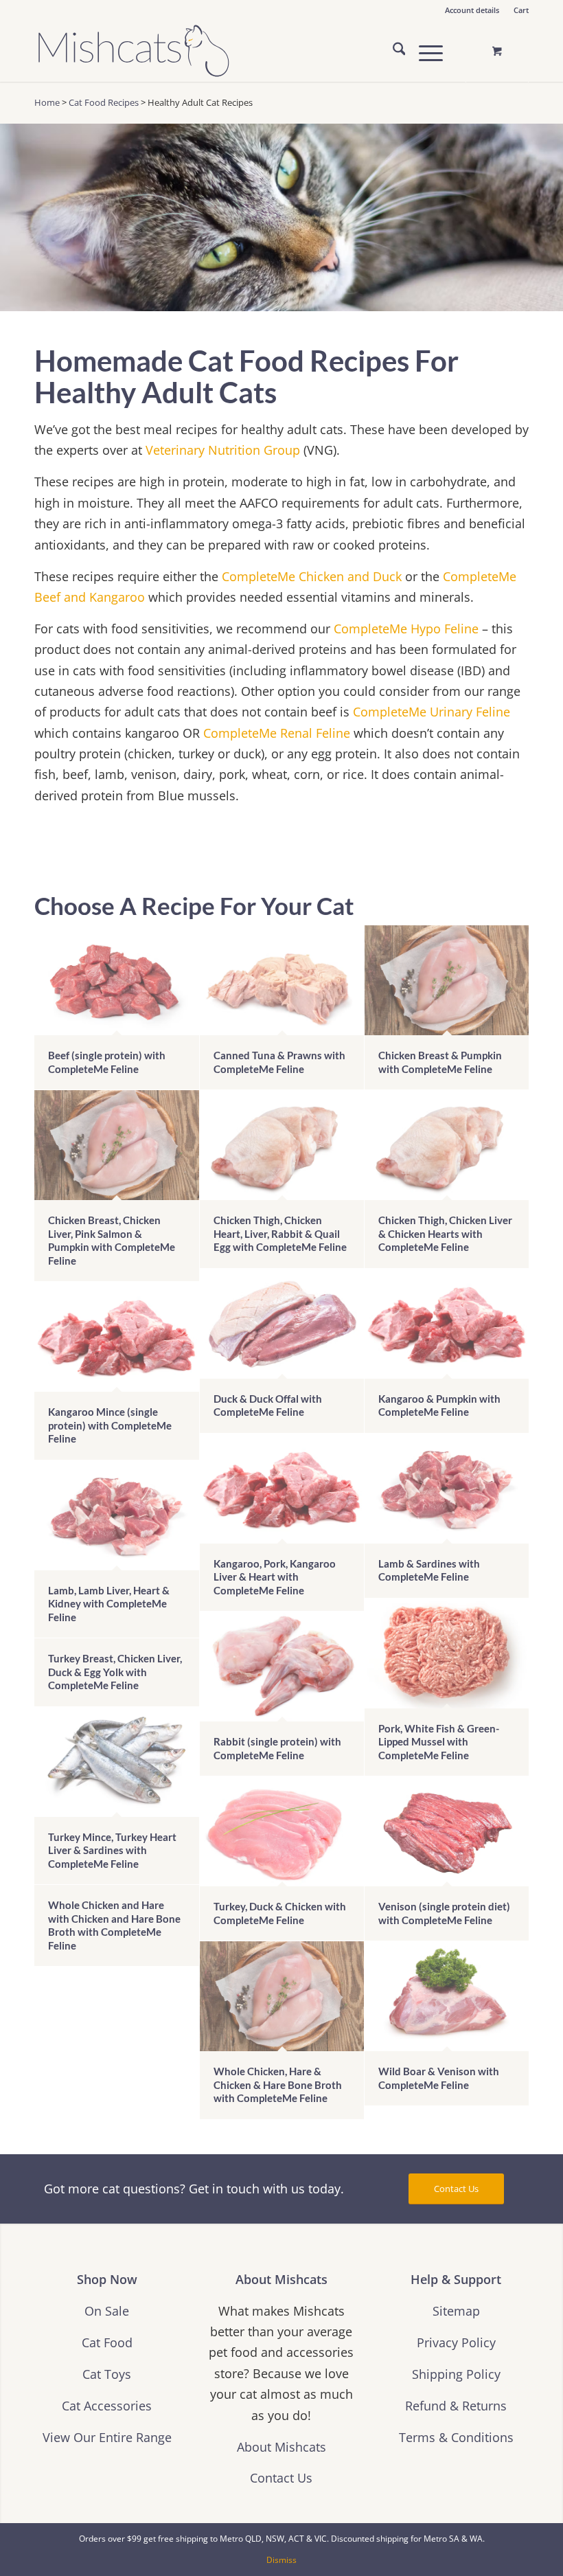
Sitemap (456, 2311)
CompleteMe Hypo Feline (406, 628)
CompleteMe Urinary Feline (432, 711)
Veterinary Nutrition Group (223, 450)
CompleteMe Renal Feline (277, 733)
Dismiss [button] (281, 2560)
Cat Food (107, 2342)
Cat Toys (107, 2374)
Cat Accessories (107, 2405)
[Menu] (424, 51)
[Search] (392, 51)
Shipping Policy (456, 2374)
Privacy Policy (456, 2342)
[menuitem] (472, 10)
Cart (521, 10)
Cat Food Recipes (104, 102)
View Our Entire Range (107, 2437)
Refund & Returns (456, 2405)
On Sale (107, 2311)
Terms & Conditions (456, 2437)
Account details (472, 10)
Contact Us (281, 2477)
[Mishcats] (134, 51)
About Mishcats (281, 2447)
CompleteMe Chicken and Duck (312, 576)
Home (47, 102)
